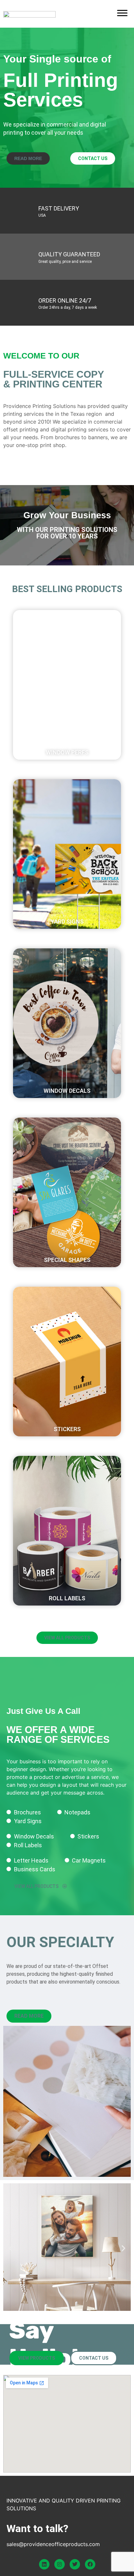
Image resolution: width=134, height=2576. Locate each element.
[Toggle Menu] (122, 13)
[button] (67, 672)
